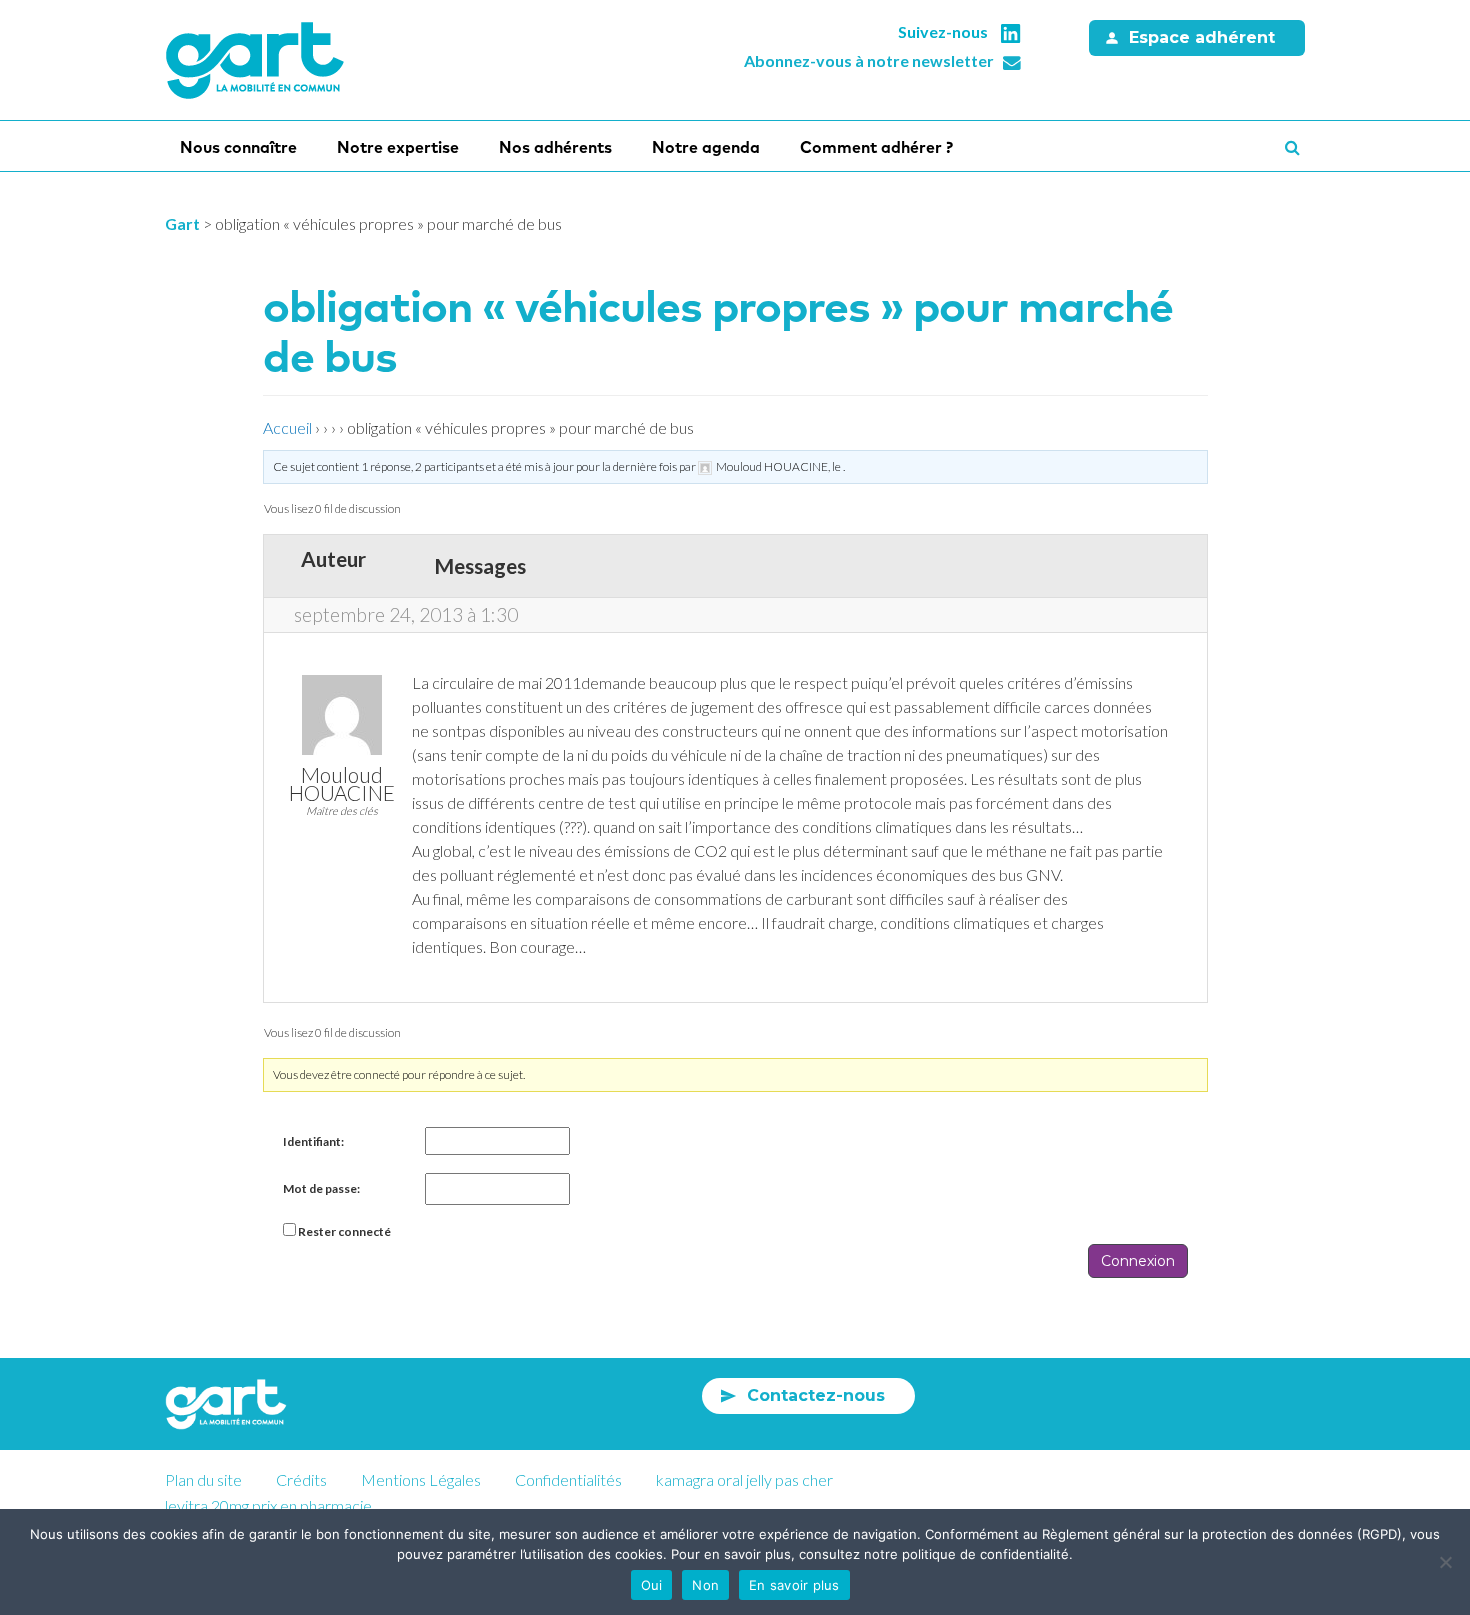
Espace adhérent (1202, 37)
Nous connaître (238, 147)
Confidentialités (568, 1479)
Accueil (287, 427)
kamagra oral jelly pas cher (744, 1479)
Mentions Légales (421, 1479)
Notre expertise (398, 147)
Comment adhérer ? (876, 147)
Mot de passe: (321, 1188)
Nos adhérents (555, 147)
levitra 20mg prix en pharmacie (268, 1505)
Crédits (301, 1479)
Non (705, 1585)
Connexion (1138, 1261)
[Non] (1445, 1562)
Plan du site (203, 1479)
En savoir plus (794, 1585)
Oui (652, 1585)
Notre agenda (706, 147)
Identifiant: (313, 1141)
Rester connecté (344, 1231)
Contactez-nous (816, 1395)
